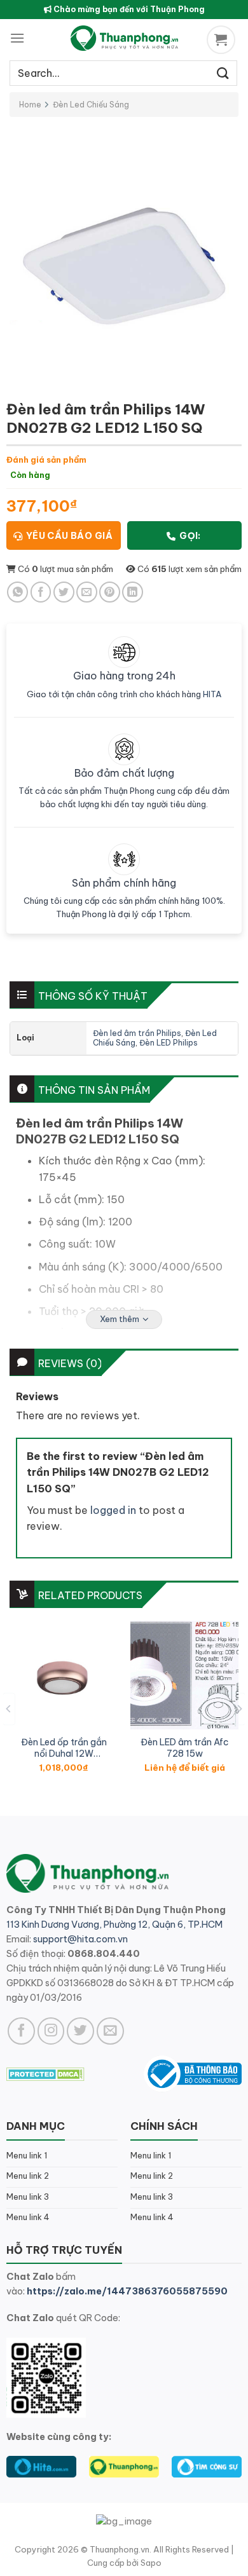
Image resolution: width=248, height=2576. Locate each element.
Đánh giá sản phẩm (46, 460)
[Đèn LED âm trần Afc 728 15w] (184, 1675)
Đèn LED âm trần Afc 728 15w (185, 1748)
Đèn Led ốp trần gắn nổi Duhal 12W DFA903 (64, 1748)
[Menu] (17, 38)
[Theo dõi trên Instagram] (51, 2031)
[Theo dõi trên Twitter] (80, 2031)
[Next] (239, 1709)
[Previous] (9, 1709)
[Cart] (223, 40)
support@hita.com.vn (80, 1939)
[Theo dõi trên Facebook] (21, 2031)
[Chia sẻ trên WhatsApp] (17, 592)
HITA (212, 694)
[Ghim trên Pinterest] (110, 592)
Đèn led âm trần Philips (137, 1033)
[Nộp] (223, 73)
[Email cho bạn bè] (87, 592)
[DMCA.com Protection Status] (45, 2073)
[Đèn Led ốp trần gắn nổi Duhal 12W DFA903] (64, 1675)
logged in (113, 1510)
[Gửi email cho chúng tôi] (110, 2031)
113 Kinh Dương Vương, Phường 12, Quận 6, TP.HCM (114, 1925)
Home (30, 105)
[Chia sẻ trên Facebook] (41, 592)
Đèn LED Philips (169, 1043)
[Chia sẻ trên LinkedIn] (133, 592)
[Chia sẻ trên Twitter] (64, 592)
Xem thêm (120, 1319)
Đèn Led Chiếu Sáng (91, 105)
